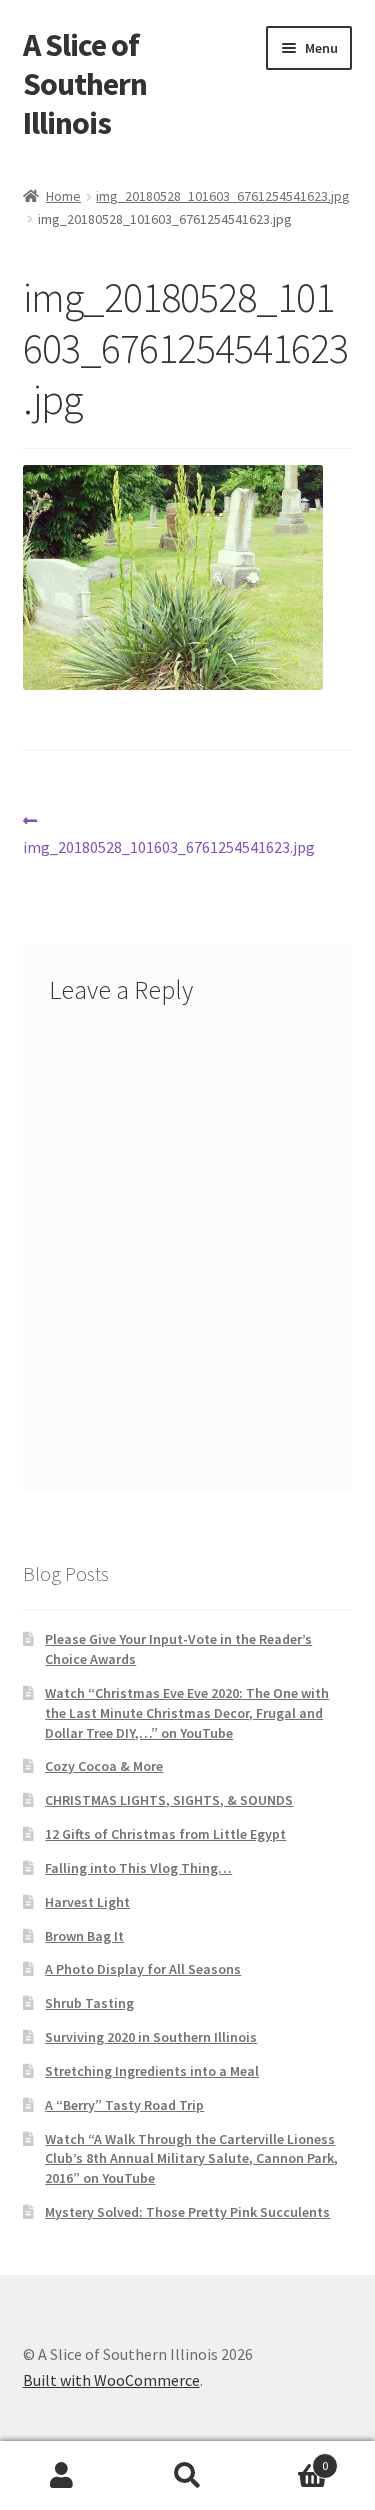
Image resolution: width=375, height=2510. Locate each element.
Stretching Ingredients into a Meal (152, 2071)
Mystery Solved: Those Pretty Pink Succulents (187, 2212)
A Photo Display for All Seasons (143, 1969)
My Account (62, 2476)
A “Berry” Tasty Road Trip (124, 2105)
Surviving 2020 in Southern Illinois (151, 2037)
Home (63, 196)
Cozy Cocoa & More (104, 1766)
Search (187, 2476)
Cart (289, 2458)
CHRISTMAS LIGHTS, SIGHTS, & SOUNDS (169, 1800)
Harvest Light (87, 1902)
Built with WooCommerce (111, 2380)
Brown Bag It (84, 1936)
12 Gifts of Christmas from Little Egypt (165, 1834)
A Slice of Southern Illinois (85, 84)
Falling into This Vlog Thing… (138, 1868)
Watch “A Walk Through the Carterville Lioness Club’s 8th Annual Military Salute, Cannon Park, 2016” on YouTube (191, 2159)
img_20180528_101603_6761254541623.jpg (223, 196)
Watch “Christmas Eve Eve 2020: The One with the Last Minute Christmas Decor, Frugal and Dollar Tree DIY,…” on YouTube (187, 1713)
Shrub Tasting (89, 2003)
